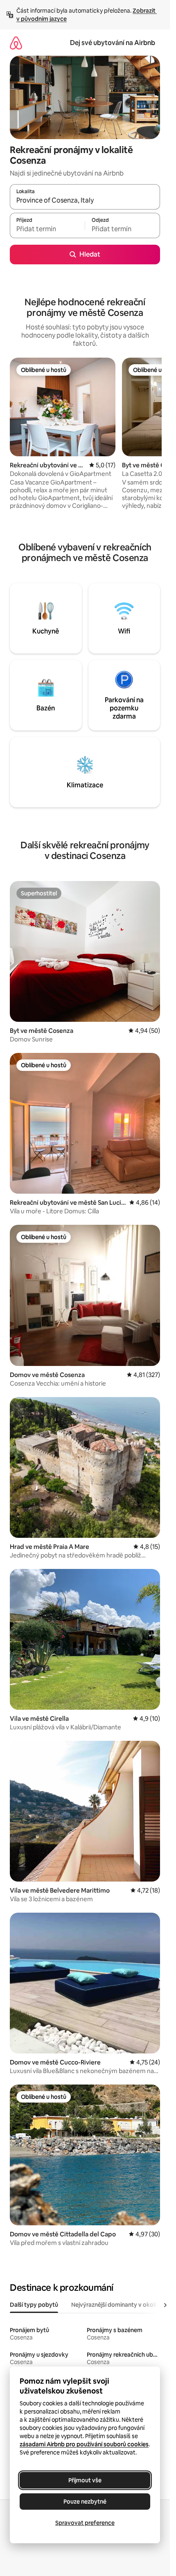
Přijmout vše (85, 2480)
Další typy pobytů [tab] (34, 2305)
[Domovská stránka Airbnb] (16, 43)
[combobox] (85, 201)
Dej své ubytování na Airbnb (113, 43)
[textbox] (47, 229)
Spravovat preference (85, 2523)
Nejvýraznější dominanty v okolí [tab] (114, 2305)
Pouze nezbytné (85, 2502)
